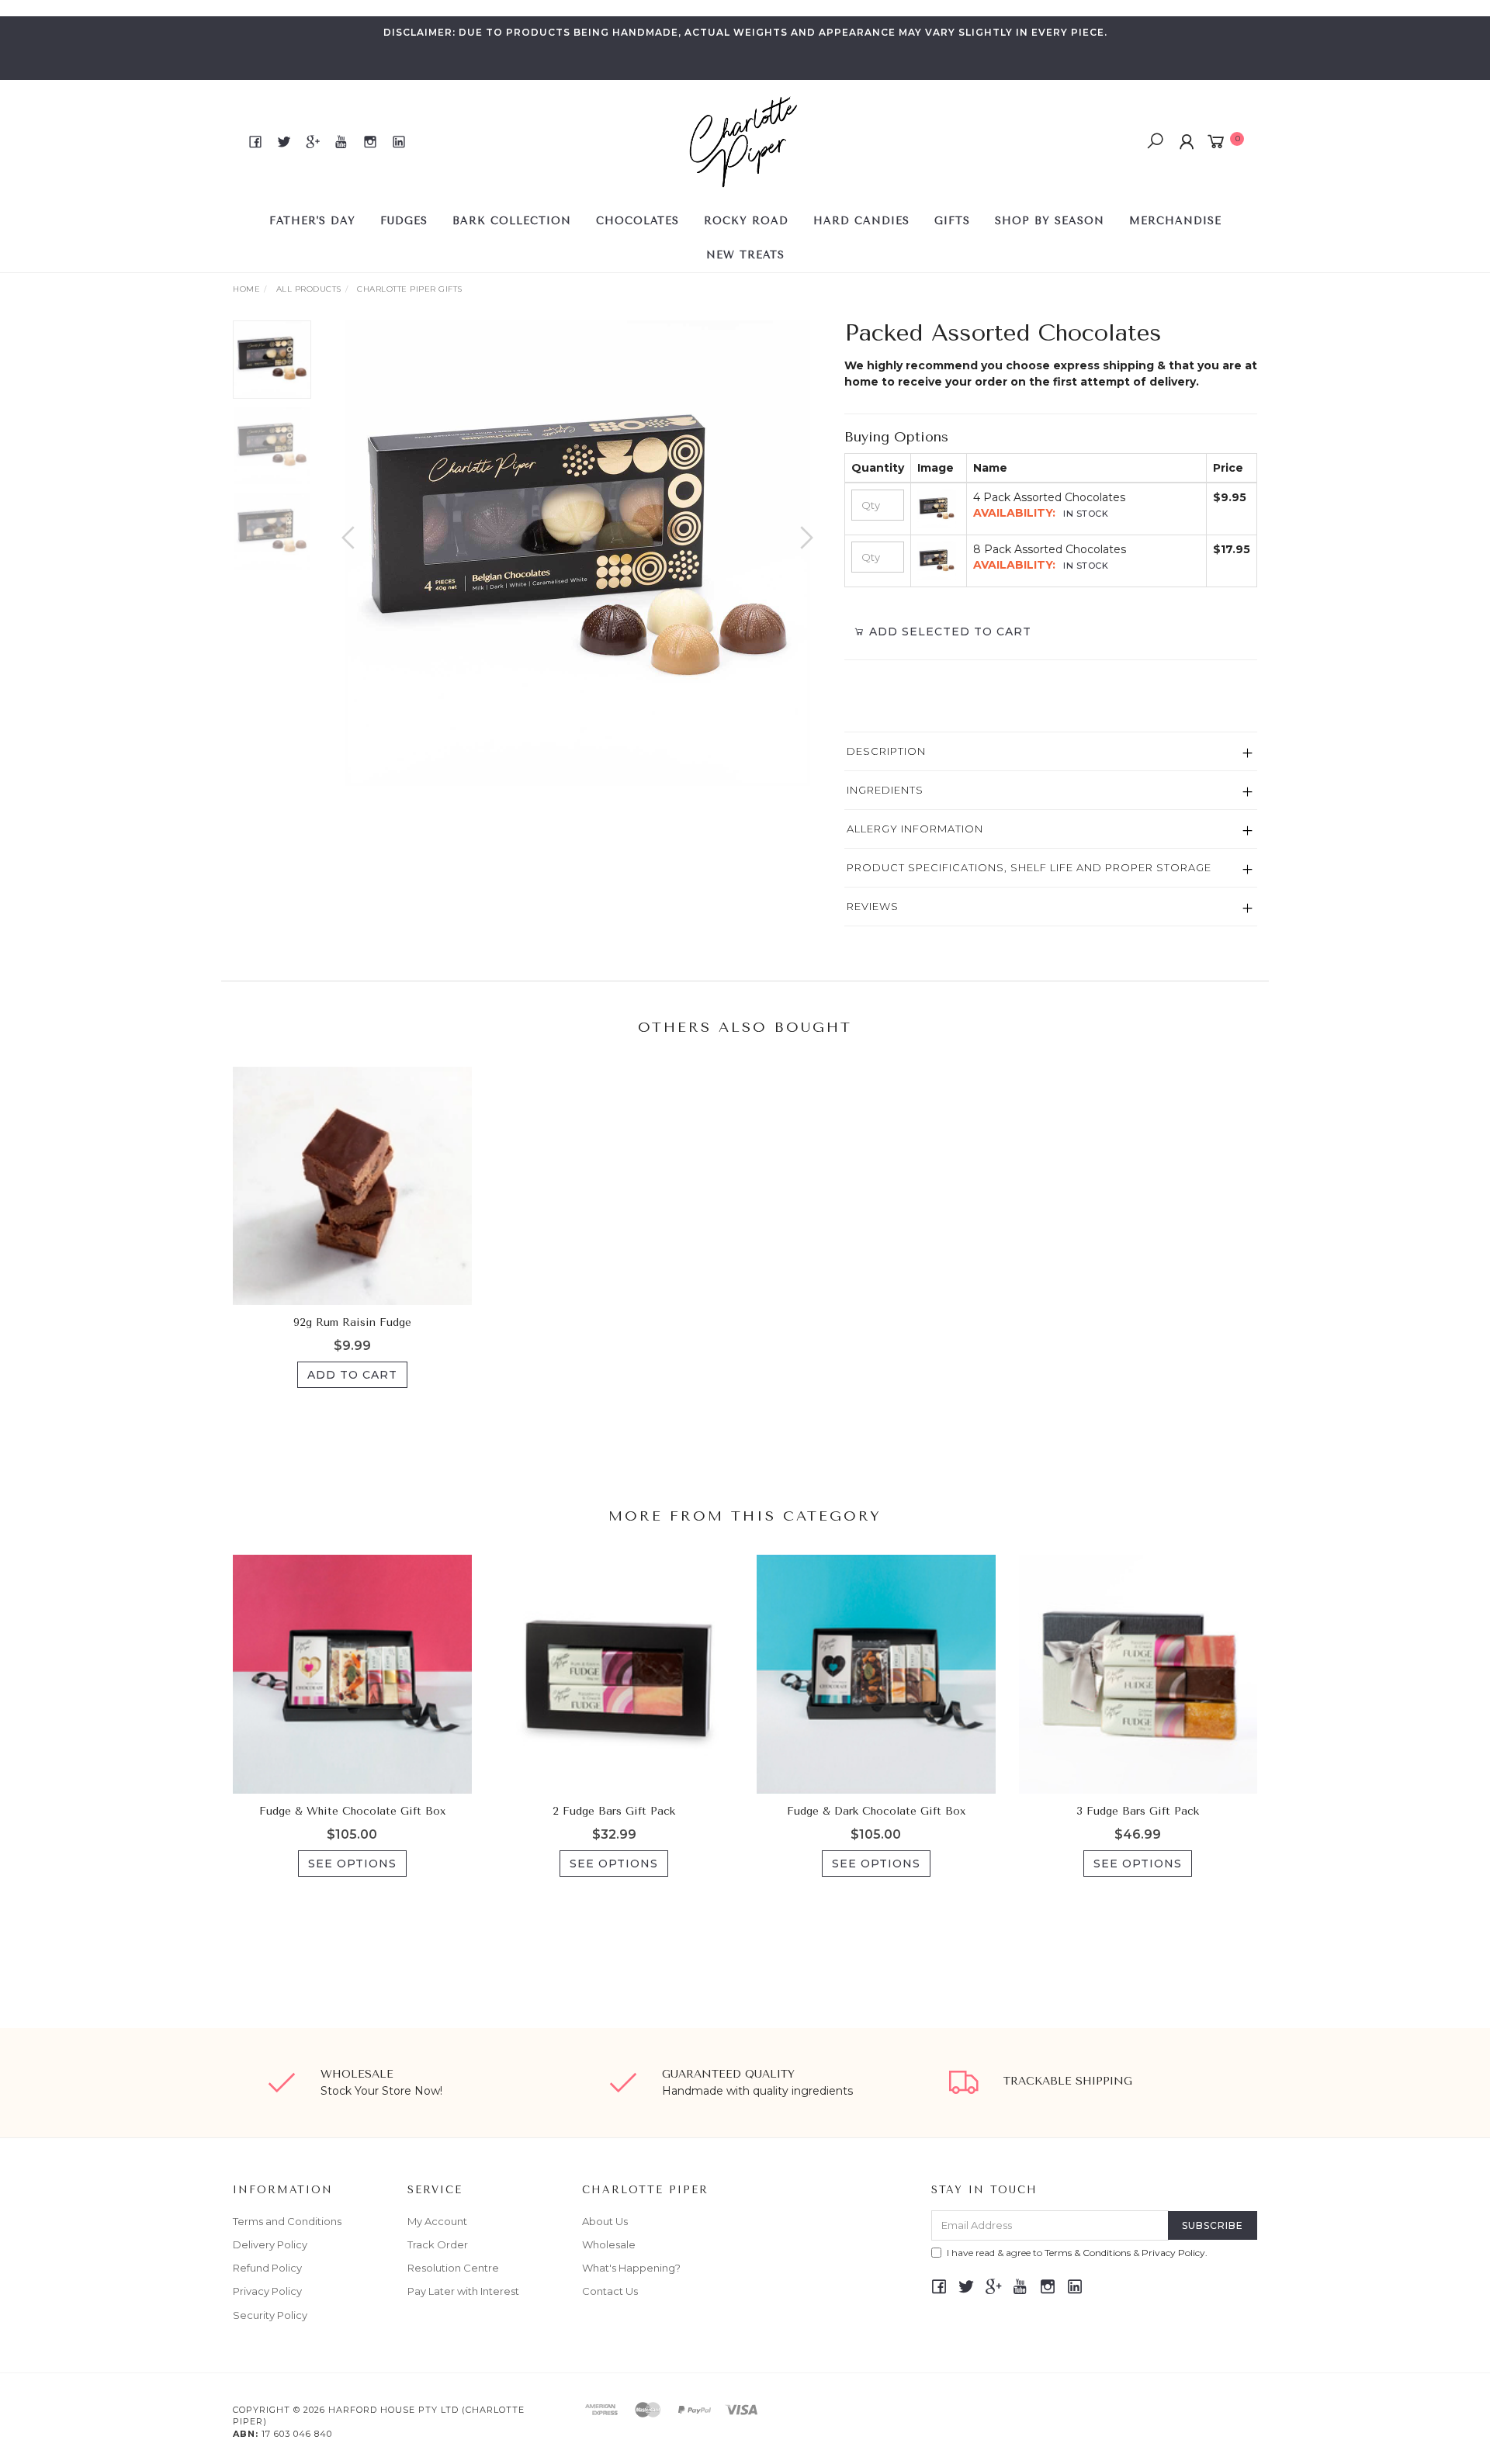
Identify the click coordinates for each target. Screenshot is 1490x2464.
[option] (577, 553)
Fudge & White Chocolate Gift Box (352, 1811)
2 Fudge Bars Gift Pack (614, 1811)
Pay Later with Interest (463, 2291)
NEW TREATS (745, 255)
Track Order (438, 2244)
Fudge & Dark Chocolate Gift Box (876, 1811)
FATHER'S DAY (312, 221)
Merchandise (1175, 221)
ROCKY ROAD (746, 221)
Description (886, 751)
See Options (352, 1864)
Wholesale (609, 2244)
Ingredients (885, 790)
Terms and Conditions (287, 2221)
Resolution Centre (453, 2268)
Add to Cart (352, 1375)
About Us (605, 2221)
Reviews (873, 906)
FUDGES (404, 221)
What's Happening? (631, 2268)
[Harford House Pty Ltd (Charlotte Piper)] (743, 141)
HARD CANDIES (861, 221)
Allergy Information (915, 829)
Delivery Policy (270, 2244)
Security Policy (270, 2315)
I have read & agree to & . (1077, 2253)
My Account (437, 2221)
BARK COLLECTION (512, 221)
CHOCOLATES (638, 221)
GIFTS (952, 221)
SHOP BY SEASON (1050, 221)
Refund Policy (267, 2268)
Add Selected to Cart (948, 632)
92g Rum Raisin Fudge (352, 1322)
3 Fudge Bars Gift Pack (1138, 1811)
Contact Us (610, 2291)
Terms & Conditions (1088, 2253)
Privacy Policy (267, 2291)
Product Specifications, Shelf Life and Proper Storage (1029, 867)
